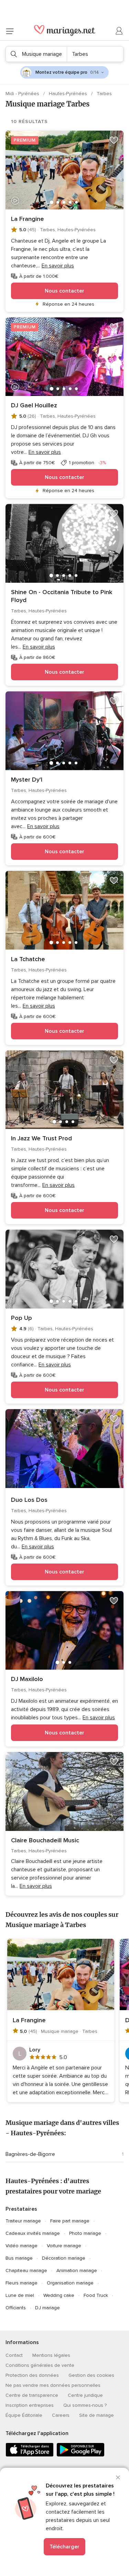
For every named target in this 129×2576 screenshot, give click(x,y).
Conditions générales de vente (40, 2365)
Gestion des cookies (91, 2375)
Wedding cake (59, 2295)
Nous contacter (64, 291)
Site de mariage (96, 2415)
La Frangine (28, 219)
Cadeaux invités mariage (33, 2233)
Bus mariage (19, 2258)
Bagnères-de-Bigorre (30, 2154)
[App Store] (30, 2455)
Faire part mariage (70, 2221)
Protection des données (32, 2375)
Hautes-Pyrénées (69, 94)
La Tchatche (28, 959)
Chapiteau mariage (26, 2270)
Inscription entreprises (30, 2405)
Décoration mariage (64, 2258)
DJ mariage (47, 2308)
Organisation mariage (70, 2283)
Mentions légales (51, 2355)
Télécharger (64, 2547)
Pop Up (21, 1318)
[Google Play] (80, 2455)
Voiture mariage (64, 2246)
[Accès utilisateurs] (119, 31)
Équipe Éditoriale (24, 2415)
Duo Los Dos (29, 1500)
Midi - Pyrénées (23, 94)
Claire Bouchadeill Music (45, 1840)
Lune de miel (20, 2295)
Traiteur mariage (23, 2221)
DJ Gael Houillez (34, 405)
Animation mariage (77, 2270)
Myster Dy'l (27, 780)
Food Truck (96, 2295)
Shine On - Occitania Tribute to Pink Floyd (62, 596)
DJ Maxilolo (27, 1679)
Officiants (16, 2308)
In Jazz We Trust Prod (41, 1138)
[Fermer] (118, 2477)
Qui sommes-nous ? (85, 2405)
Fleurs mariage (21, 2283)
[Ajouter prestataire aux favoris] (114, 140)
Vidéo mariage (21, 2246)
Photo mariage (85, 2233)
